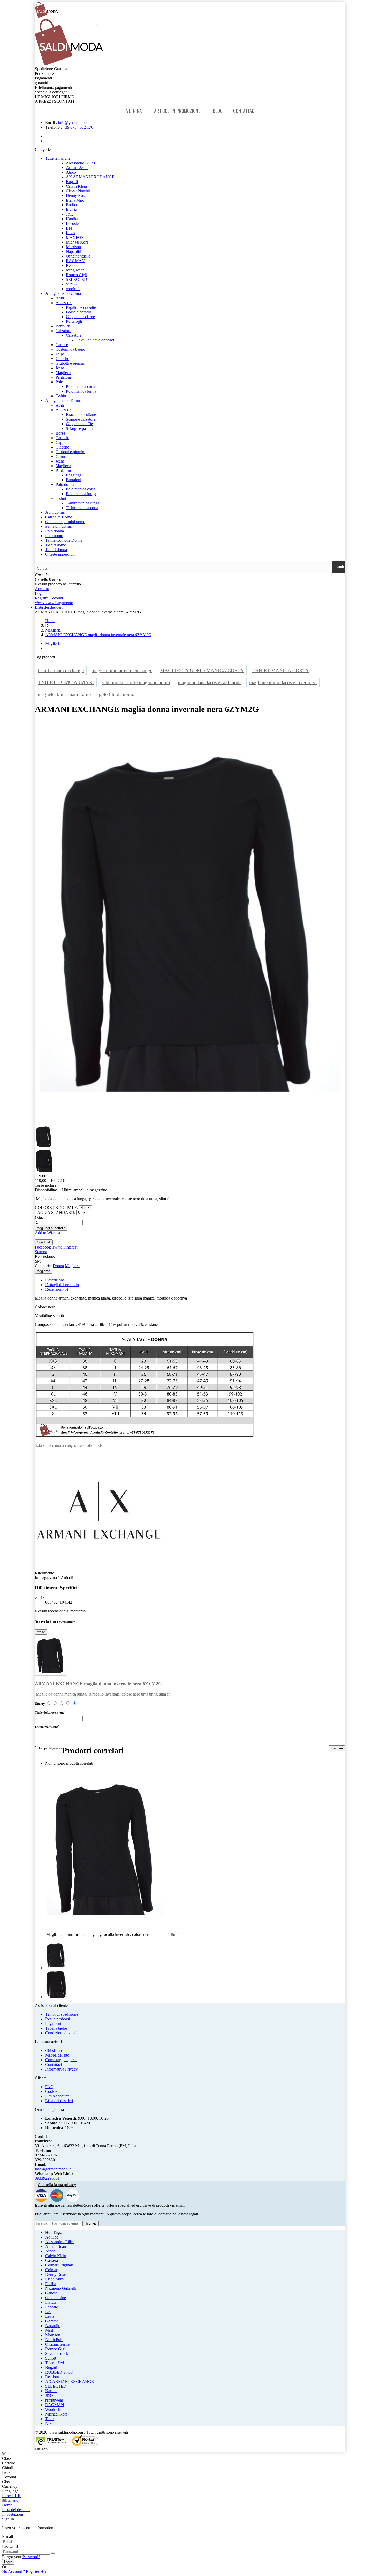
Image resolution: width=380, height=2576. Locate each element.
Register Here (25, 2571)
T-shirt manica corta (82, 508)
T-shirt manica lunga (83, 503)
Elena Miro (75, 200)
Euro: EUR (11, 2496)
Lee (69, 228)
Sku (38, 1261)
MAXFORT (76, 237)
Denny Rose (76, 196)
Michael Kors (77, 242)
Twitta (57, 1247)
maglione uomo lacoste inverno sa (283, 682)
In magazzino (46, 1578)
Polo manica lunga (81, 391)
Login (8, 2562)
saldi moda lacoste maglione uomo (136, 682)
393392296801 (47, 2178)
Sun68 (71, 284)
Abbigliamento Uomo (63, 293)
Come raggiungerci (61, 2060)
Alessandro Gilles (80, 163)
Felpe (60, 354)
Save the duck (57, 2354)
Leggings (74, 475)
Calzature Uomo (59, 517)
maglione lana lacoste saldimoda (210, 682)
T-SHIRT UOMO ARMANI (66, 682)
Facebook (43, 1247)
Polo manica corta (81, 387)
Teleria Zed (55, 2363)
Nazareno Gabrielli (61, 2288)
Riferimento (45, 1573)
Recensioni (57, 1289)
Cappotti (63, 442)
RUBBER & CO (59, 2372)
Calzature (63, 331)
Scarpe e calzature (81, 419)
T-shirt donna (56, 550)
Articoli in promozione (177, 111)
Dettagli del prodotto (62, 1285)
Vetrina (134, 111)
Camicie (62, 438)
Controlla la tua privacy (57, 2185)
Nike (49, 2423)
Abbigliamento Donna (63, 401)
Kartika (72, 219)
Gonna (61, 456)
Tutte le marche (58, 158)
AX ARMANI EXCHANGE (90, 177)
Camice (62, 345)
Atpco (71, 172)
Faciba (71, 205)
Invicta (71, 210)
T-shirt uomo (56, 545)
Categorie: (43, 1266)
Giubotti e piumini (70, 363)
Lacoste (72, 223)
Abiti (60, 298)
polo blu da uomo (117, 694)
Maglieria (63, 373)
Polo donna (65, 484)
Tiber (50, 2419)
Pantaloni (63, 377)
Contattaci (244, 111)
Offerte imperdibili (60, 554)
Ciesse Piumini (78, 191)
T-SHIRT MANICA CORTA (280, 670)
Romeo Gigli (77, 275)
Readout (73, 265)
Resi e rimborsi (58, 2019)
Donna (58, 1266)
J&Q (70, 214)
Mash (50, 2330)
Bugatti (72, 182)
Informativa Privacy (61, 2069)
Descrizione (55, 1280)
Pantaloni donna (58, 526)
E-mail (7, 2537)
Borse (60, 433)
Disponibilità (45, 1190)
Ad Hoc (52, 2237)
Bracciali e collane (81, 414)
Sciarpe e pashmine (82, 428)
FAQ (49, 2087)
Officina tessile (78, 256)
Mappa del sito (57, 2055)
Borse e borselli (79, 312)
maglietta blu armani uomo (64, 694)
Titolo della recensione (50, 1712)
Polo (59, 382)
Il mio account (57, 2096)
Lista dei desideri (59, 2101)
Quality (40, 1704)
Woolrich (53, 2409)
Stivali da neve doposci (95, 340)
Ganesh (51, 2293)
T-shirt (61, 396)
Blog (218, 111)
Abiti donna (55, 512)
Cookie (51, 2091)
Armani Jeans (77, 168)
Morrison (73, 247)
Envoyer (337, 1748)
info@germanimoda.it (76, 123)
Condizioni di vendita (63, 2033)
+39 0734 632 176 (78, 127)
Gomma (52, 2321)
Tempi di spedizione (62, 2014)
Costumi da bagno (70, 349)
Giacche (62, 359)
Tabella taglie (56, 2028)
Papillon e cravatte (81, 307)
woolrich (73, 289)
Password (10, 2547)
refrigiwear (75, 270)
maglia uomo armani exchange (122, 670)
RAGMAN (75, 261)
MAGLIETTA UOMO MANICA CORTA (202, 670)
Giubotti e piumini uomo (65, 522)
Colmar (51, 2270)
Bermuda (63, 326)
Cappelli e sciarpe (80, 317)
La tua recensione (47, 1726)
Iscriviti (91, 2223)
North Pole (54, 2340)
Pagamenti (54, 2024)
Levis (70, 233)
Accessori (64, 303)
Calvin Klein (76, 186)
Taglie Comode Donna (64, 540)
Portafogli (74, 321)
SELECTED (77, 279)
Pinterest (70, 1247)
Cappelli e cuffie (79, 424)
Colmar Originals (59, 2265)
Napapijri (74, 251)
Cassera (52, 2260)
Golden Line (56, 2298)
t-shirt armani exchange (61, 670)
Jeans (60, 368)
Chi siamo (54, 2050)
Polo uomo (54, 536)
